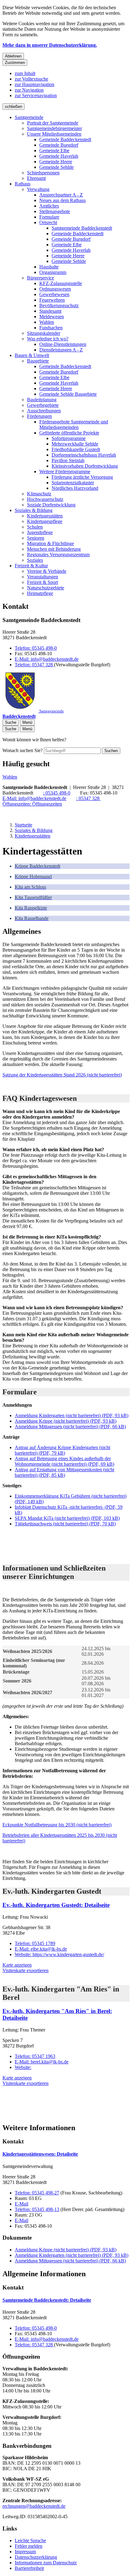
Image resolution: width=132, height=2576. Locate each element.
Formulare (49, 217)
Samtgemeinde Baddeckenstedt (82, 228)
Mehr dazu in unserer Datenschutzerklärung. (50, 45)
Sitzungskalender (44, 333)
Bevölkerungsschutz (59, 305)
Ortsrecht (48, 222)
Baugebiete (38, 361)
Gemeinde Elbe (54, 151)
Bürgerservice (41, 278)
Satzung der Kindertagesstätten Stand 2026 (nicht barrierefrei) (62, 1075)
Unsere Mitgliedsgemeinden (54, 134)
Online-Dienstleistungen (63, 344)
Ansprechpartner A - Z (61, 195)
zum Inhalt (25, 73)
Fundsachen (51, 328)
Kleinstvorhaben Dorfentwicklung (85, 466)
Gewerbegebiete (43, 405)
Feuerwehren (52, 300)
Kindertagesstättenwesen (40, 2154)
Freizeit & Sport (43, 582)
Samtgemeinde (29, 117)
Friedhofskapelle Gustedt (76, 449)
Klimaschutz (39, 494)
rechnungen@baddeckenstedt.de (34, 2506)
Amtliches (49, 206)
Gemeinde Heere (56, 162)
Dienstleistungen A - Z (61, 350)
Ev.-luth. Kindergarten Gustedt (56, 1905)
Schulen (35, 527)
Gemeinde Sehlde (56, 167)
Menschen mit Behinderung (54, 549)
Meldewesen (52, 317)
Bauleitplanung (42, 400)
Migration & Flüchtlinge (50, 543)
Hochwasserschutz (45, 499)
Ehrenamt (36, 178)
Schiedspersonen (43, 173)
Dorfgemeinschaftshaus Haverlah (84, 455)
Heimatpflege (40, 593)
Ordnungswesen (55, 289)
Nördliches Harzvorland (75, 488)
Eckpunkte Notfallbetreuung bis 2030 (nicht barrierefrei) (57, 1825)
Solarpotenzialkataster (73, 483)
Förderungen (39, 416)
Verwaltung (38, 189)
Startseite (23, 825)
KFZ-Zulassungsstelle (61, 283)
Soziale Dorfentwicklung (51, 505)
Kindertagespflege (45, 521)
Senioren (36, 538)
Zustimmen (15, 63)
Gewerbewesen (54, 294)
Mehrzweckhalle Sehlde (75, 444)
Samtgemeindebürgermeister (54, 128)
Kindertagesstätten (45, 516)
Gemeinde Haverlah (59, 156)
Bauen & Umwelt (32, 355)
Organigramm (53, 272)
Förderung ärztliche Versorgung (82, 477)
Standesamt (50, 311)
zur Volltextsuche (31, 79)
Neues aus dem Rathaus (62, 200)
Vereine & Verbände (47, 571)
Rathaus (23, 184)
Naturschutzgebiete (46, 588)
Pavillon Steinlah (68, 460)
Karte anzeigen (17, 1965)
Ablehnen (13, 56)
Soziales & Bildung (34, 510)
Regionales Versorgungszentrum (58, 555)
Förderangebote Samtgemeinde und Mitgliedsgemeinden (74, 424)
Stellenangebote (55, 211)
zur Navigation (29, 90)
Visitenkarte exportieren (25, 1970)
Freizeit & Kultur (31, 566)
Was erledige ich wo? (48, 339)
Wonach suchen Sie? (23, 750)
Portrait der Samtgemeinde (53, 123)
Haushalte (49, 267)
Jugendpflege (40, 532)
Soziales (35, 560)
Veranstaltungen (43, 577)
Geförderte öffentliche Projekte (69, 433)
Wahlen (47, 322)
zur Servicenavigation (36, 95)
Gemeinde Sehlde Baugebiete (68, 394)
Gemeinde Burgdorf (59, 145)
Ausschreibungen (44, 411)
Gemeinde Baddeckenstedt (65, 139)
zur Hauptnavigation (35, 84)
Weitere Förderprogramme (65, 472)
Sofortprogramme (69, 438)
